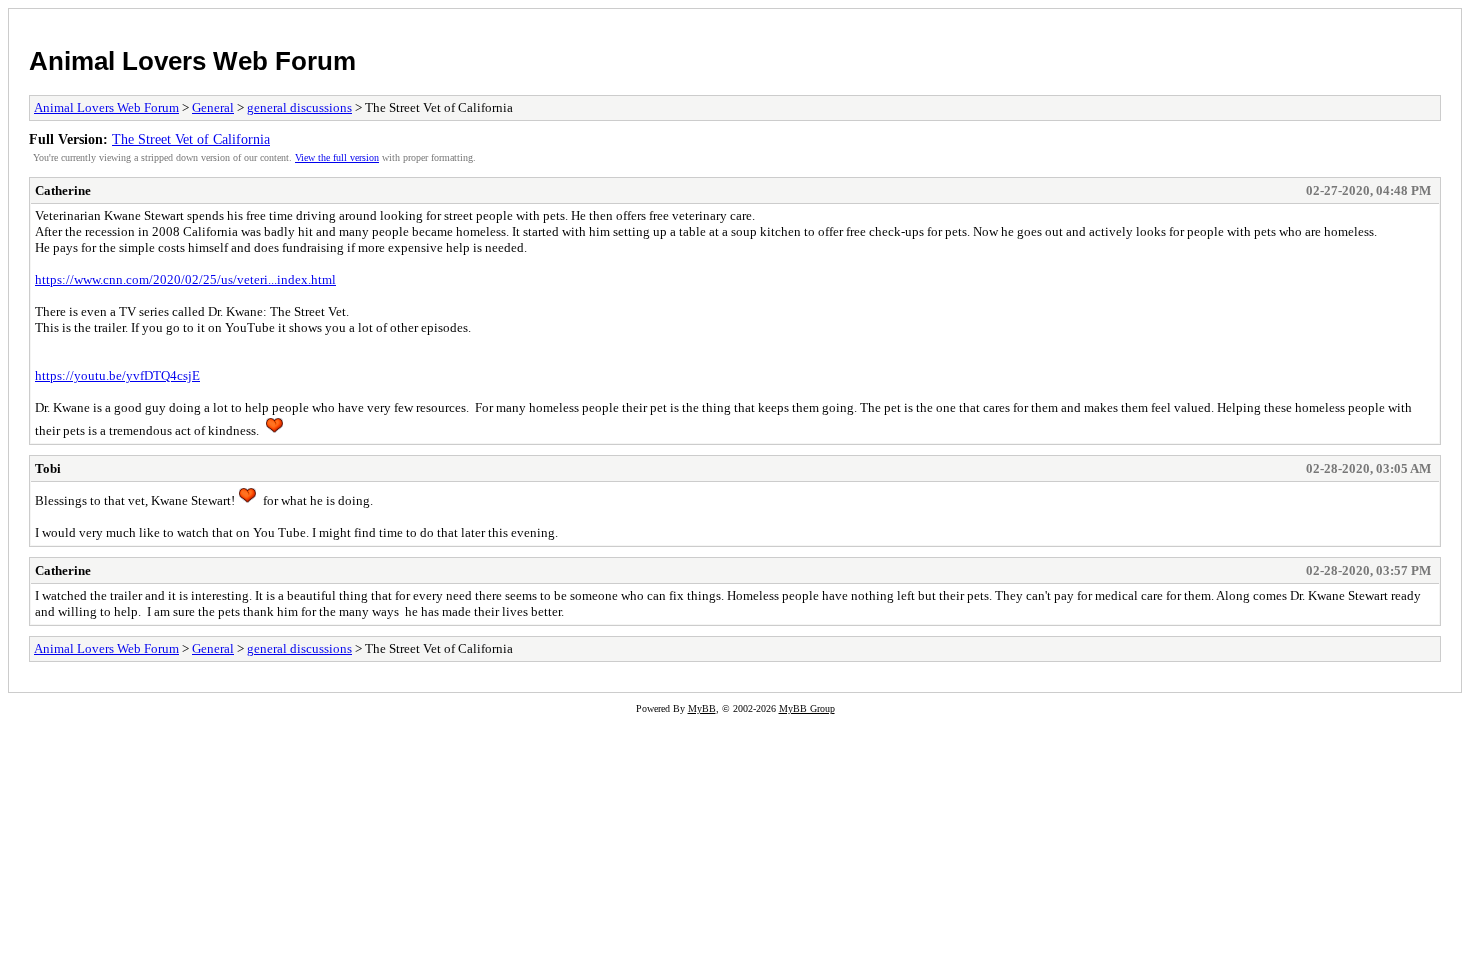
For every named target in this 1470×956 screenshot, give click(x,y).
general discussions (299, 107)
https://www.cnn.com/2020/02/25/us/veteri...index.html (185, 279)
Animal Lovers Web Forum (192, 61)
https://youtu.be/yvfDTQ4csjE (117, 375)
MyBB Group (807, 708)
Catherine (63, 190)
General (213, 107)
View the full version (337, 157)
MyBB (702, 708)
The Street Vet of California (191, 139)
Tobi (48, 468)
